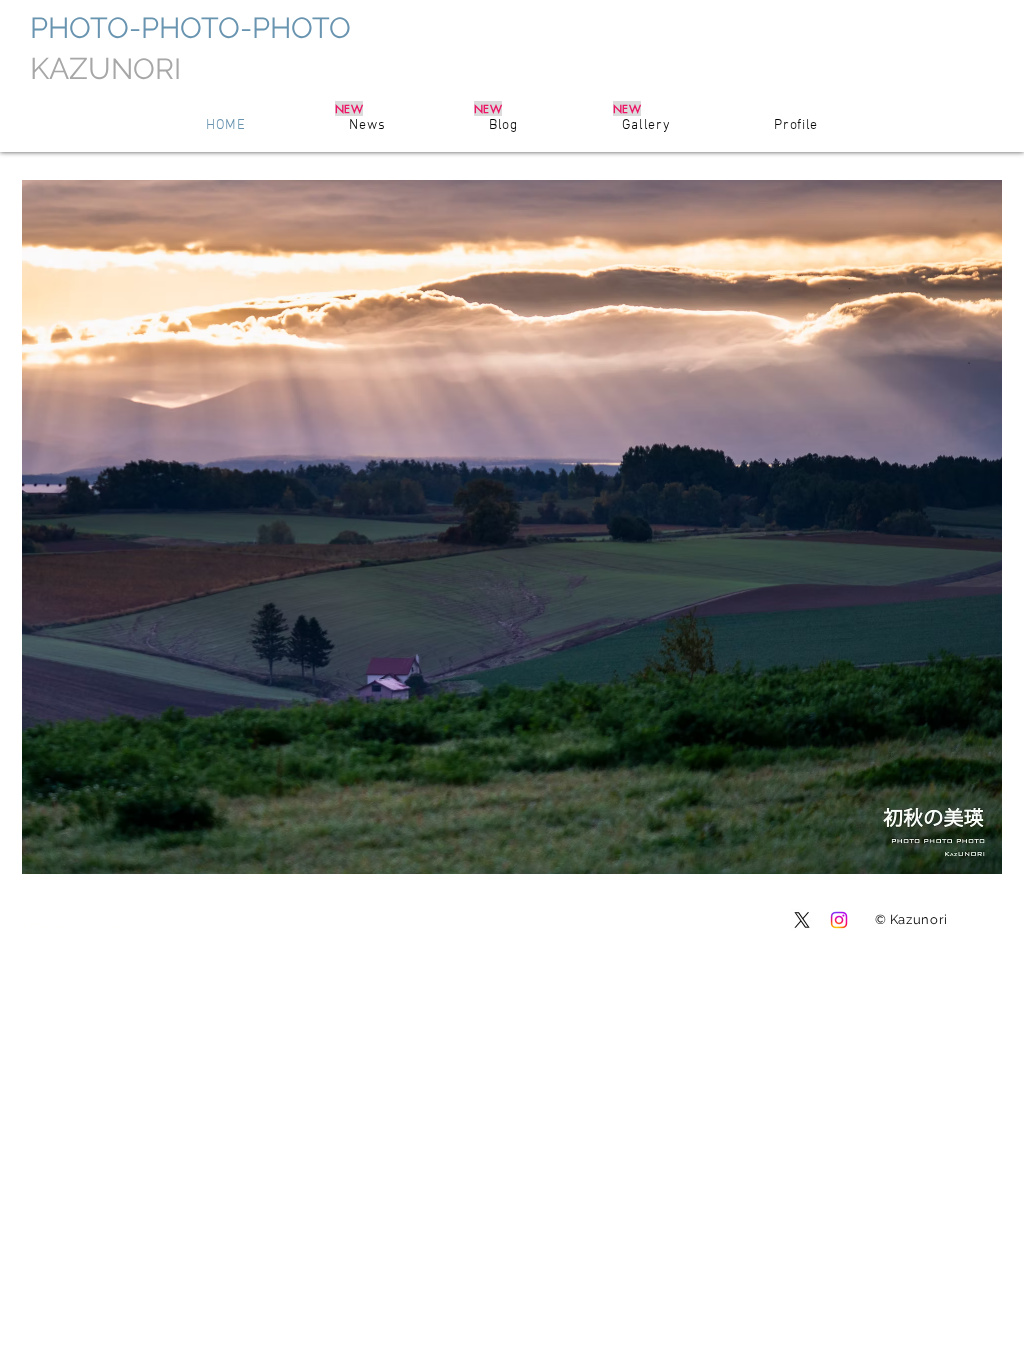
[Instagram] (839, 920)
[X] (802, 920)
